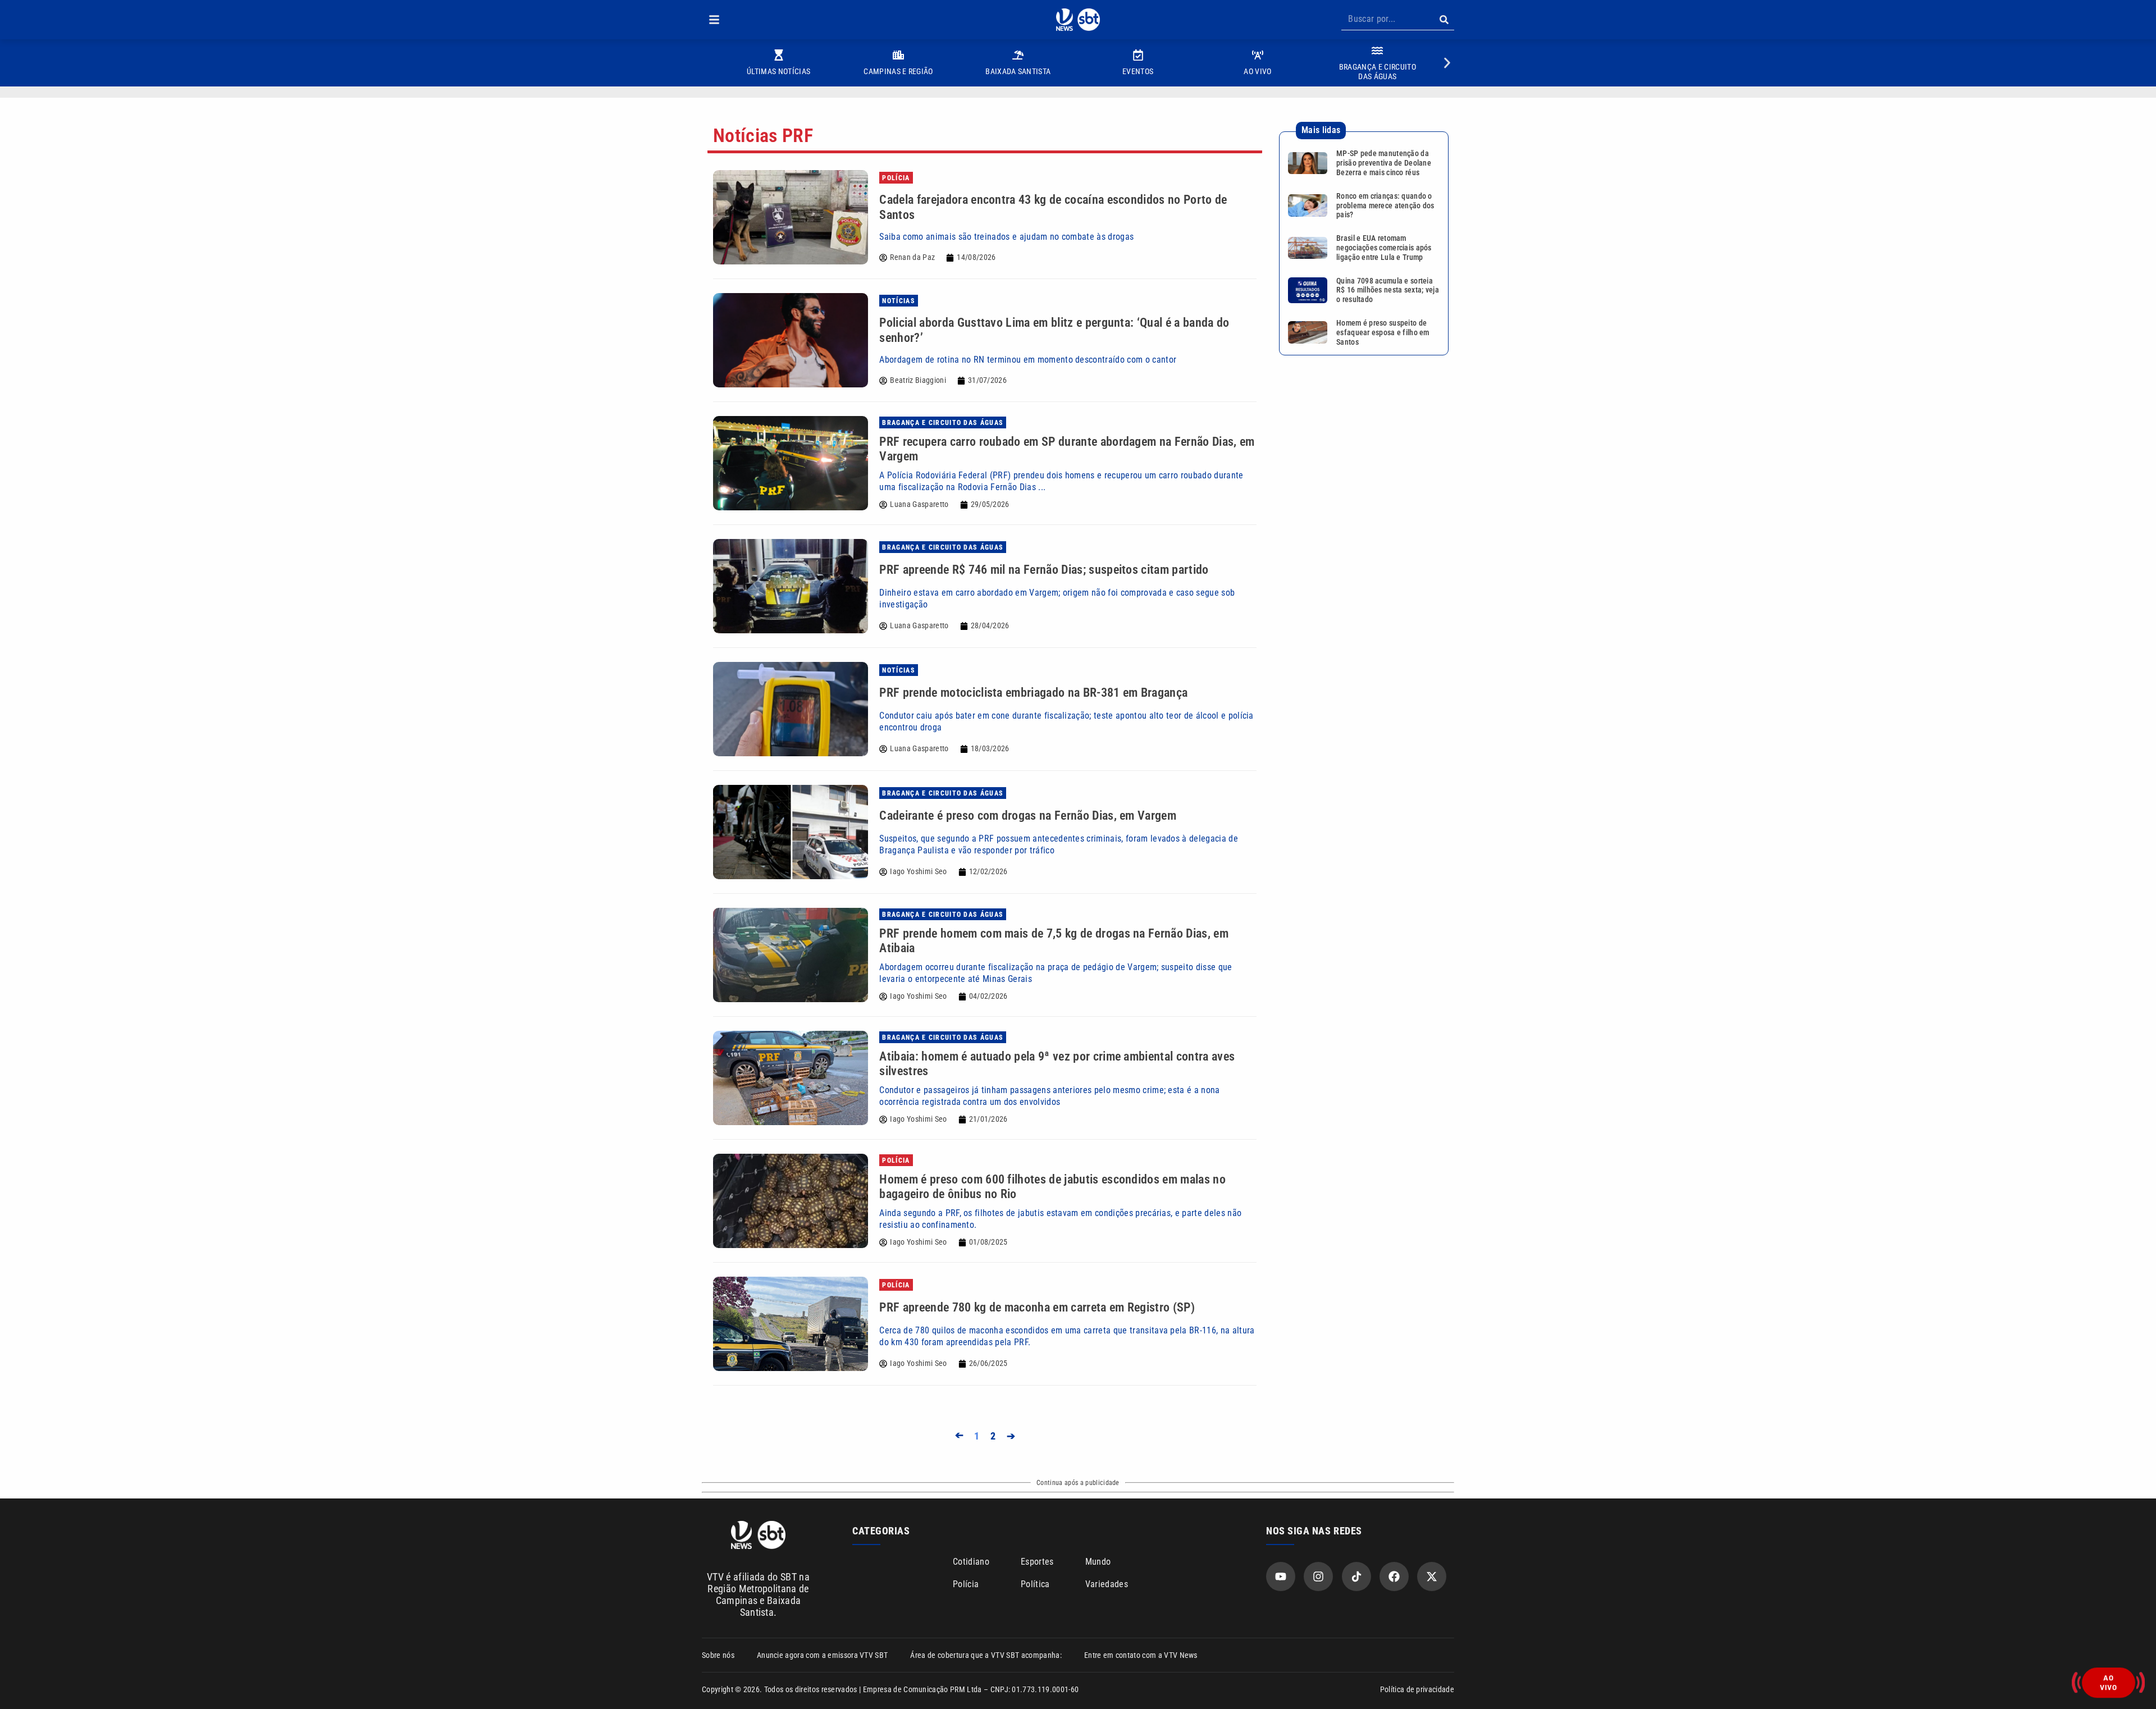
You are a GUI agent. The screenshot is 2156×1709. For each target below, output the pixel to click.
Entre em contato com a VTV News (1141, 1655)
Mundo (1098, 1562)
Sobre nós (718, 1655)
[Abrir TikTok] (1356, 1577)
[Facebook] (1394, 1577)
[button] (714, 20)
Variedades (1107, 1584)
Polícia (966, 1584)
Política (1035, 1584)
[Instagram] (1318, 1577)
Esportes (1037, 1562)
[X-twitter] (1432, 1577)
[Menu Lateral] (714, 20)
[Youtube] (1281, 1577)
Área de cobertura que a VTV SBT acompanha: (986, 1655)
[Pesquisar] (1444, 20)
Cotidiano (971, 1562)
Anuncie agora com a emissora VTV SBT (823, 1655)
